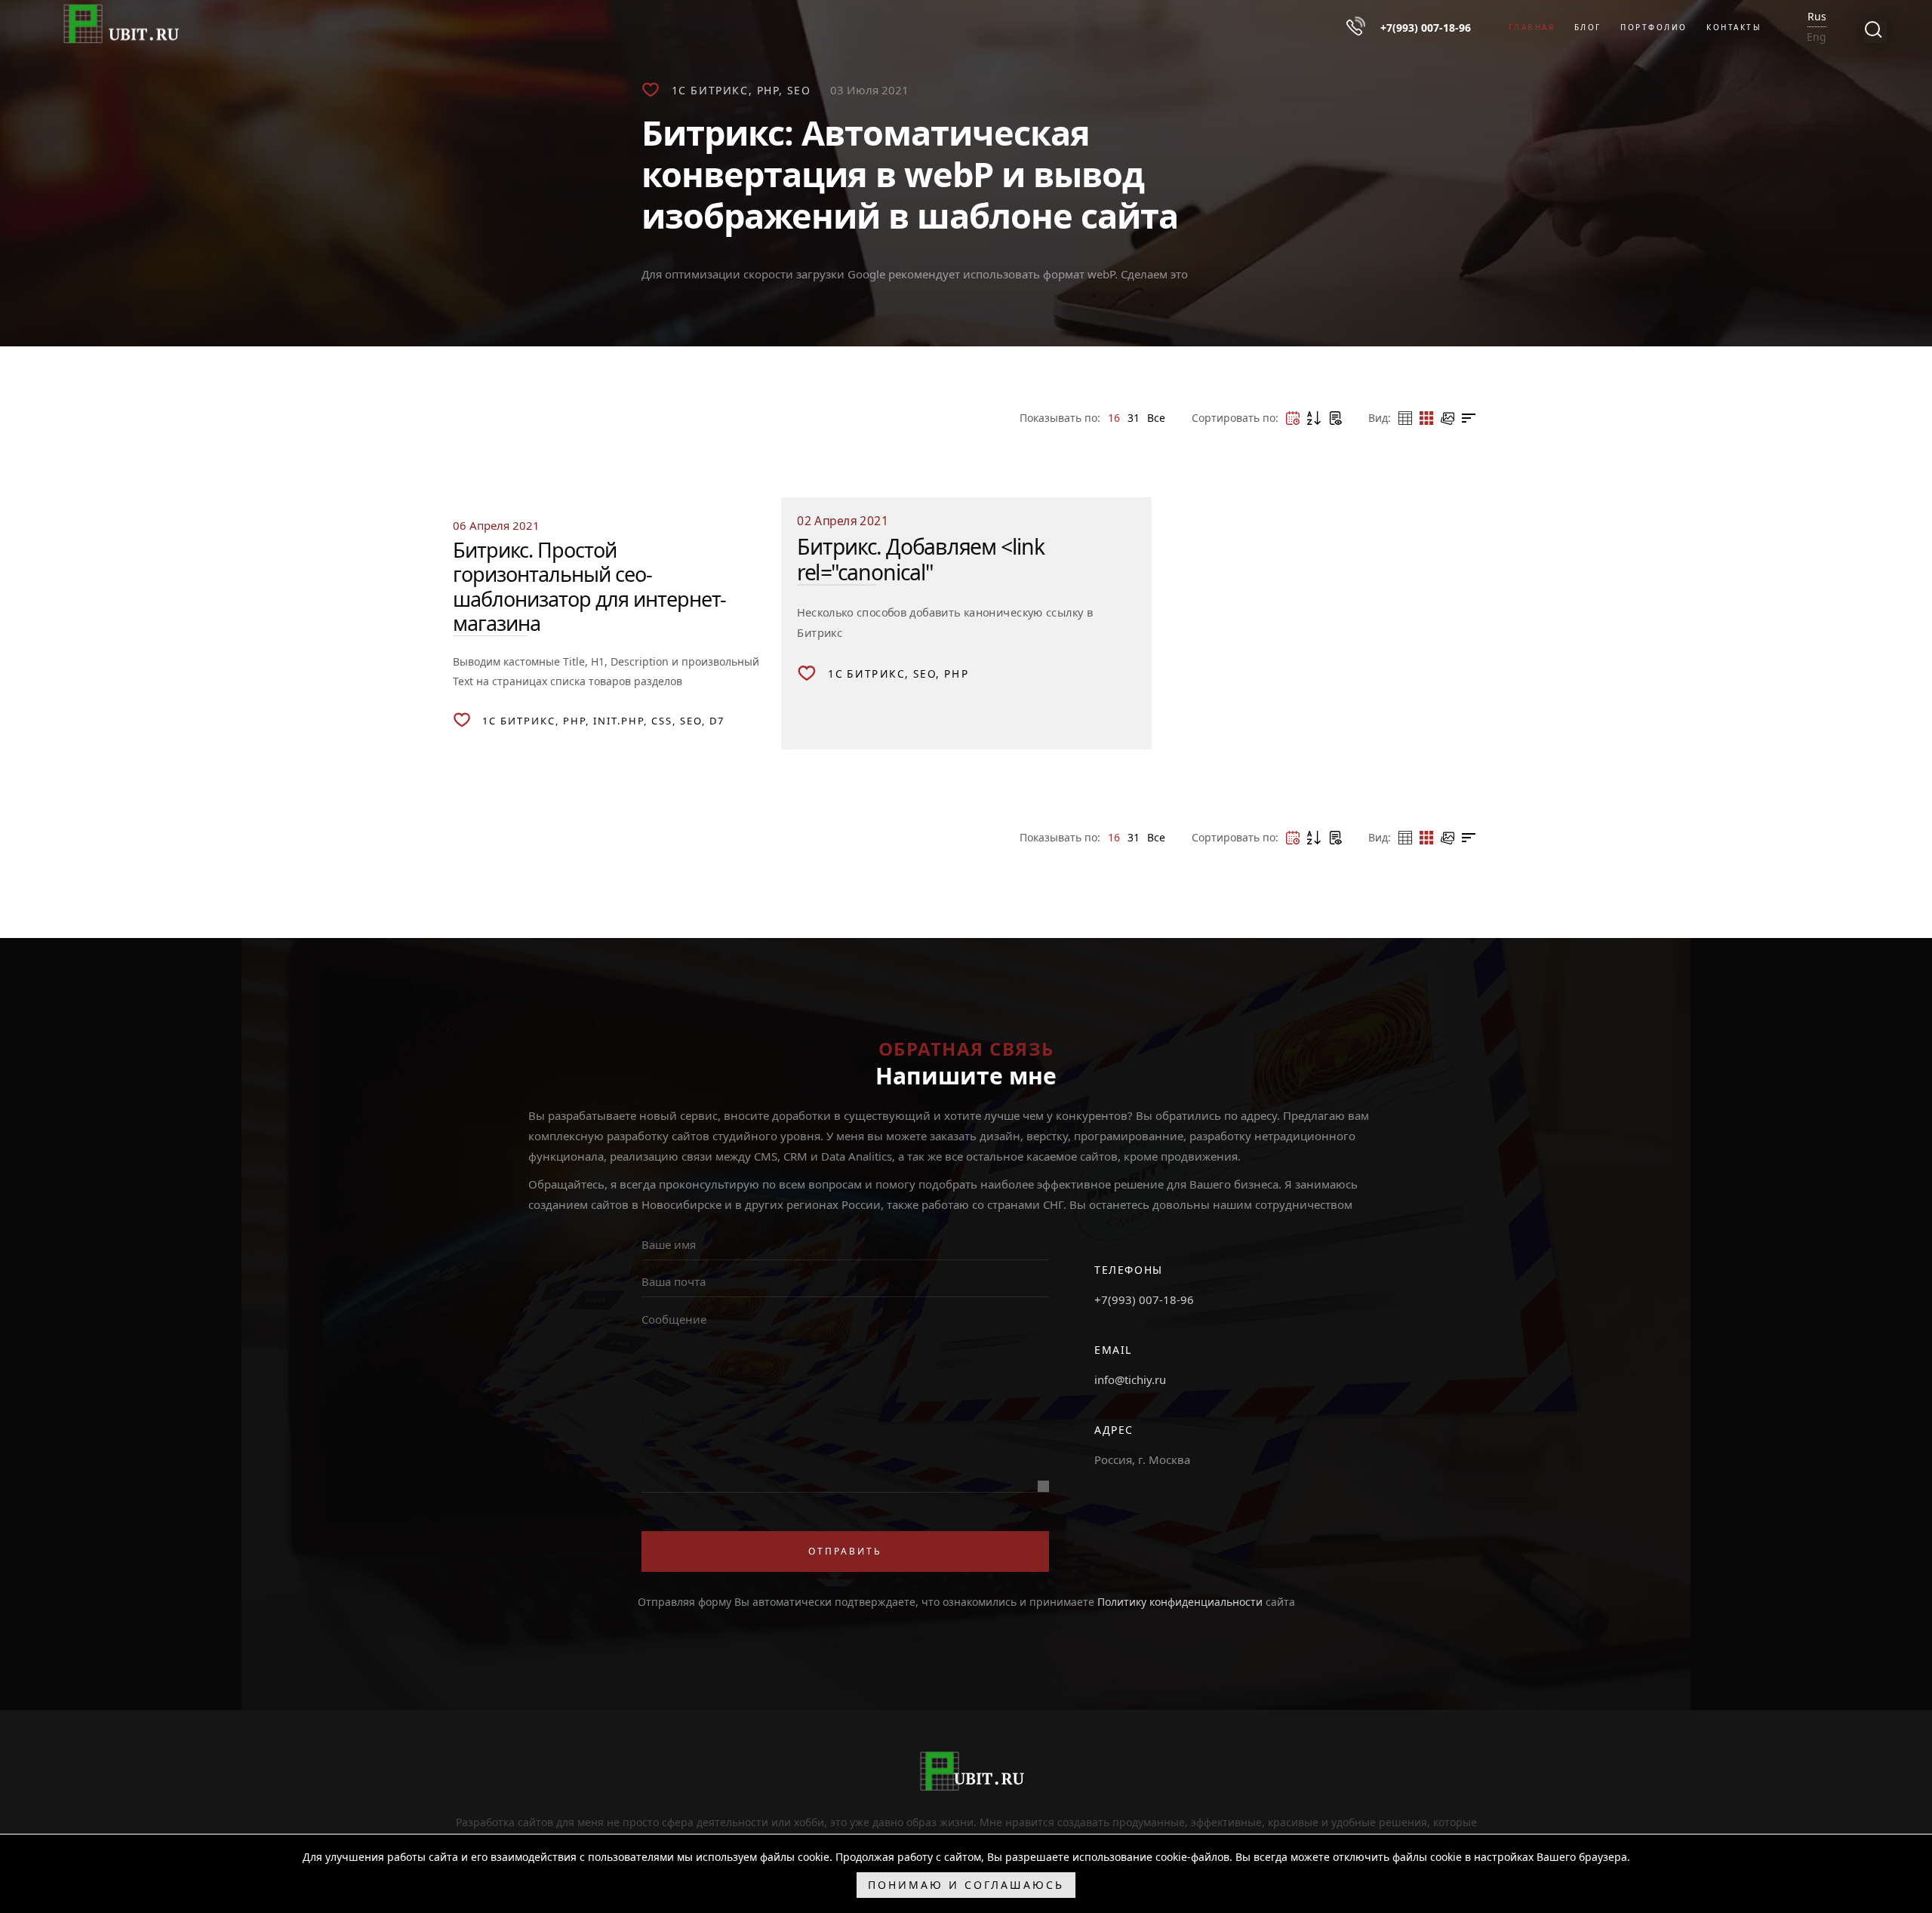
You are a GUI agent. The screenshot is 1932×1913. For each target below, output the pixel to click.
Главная (1532, 27)
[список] (1469, 418)
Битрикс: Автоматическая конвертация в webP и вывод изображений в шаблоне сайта (910, 174)
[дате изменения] (1293, 418)
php (768, 90)
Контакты (1734, 27)
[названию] (1314, 418)
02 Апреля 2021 (843, 520)
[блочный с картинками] (1447, 418)
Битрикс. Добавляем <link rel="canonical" (921, 559)
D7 (717, 721)
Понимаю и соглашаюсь (966, 1885)
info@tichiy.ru (1130, 1379)
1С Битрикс (710, 90)
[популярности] (1335, 418)
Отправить (845, 1551)
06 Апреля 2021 (496, 525)
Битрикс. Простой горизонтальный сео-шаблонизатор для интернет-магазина (589, 586)
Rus (1817, 16)
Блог (1588, 27)
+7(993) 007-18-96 (1144, 1299)
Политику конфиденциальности (1180, 1602)
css (662, 721)
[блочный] (1426, 418)
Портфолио (1654, 27)
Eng (1817, 37)
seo (799, 90)
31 (1134, 418)
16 (1114, 418)
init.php (618, 721)
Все (1156, 418)
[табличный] (1405, 418)
